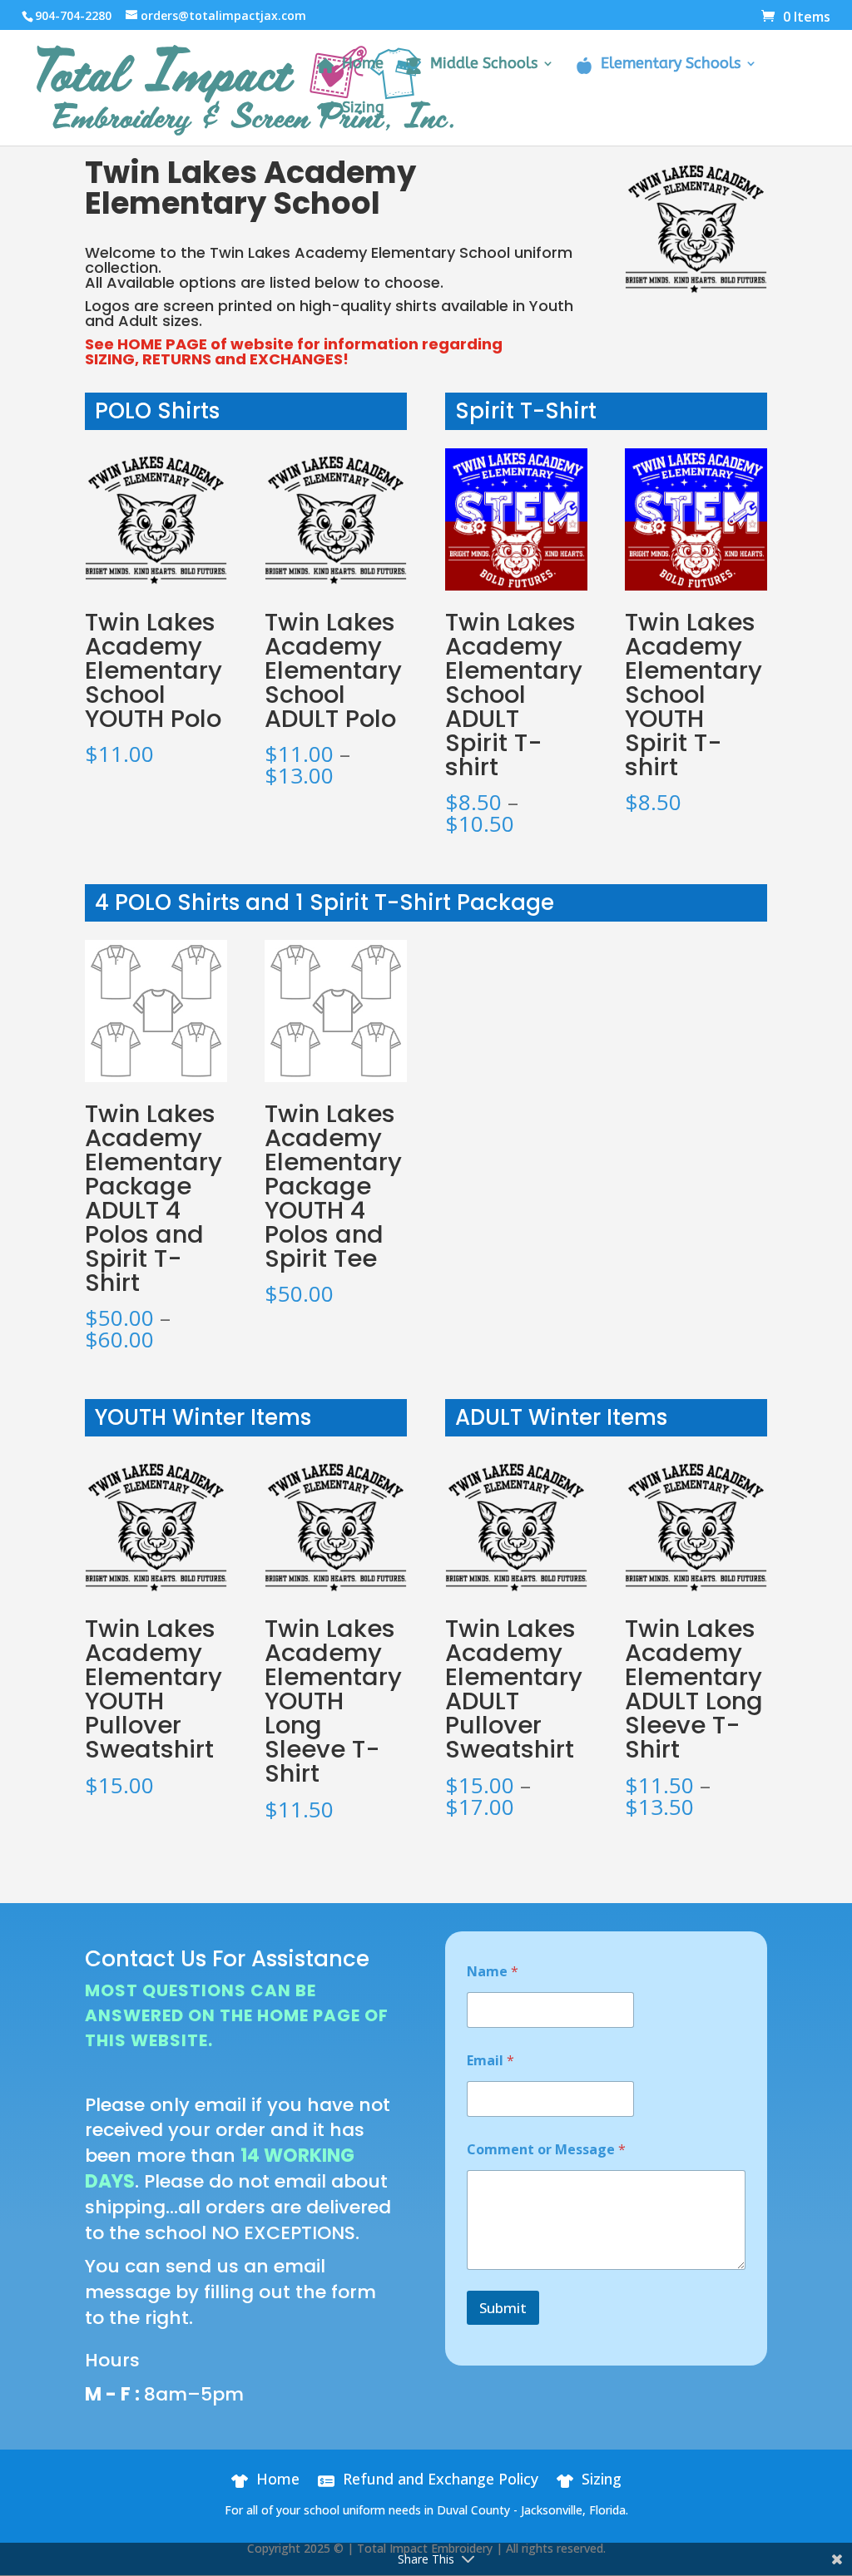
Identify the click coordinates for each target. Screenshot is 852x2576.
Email (490, 2061)
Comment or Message (546, 2150)
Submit (503, 2308)
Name (493, 1972)
